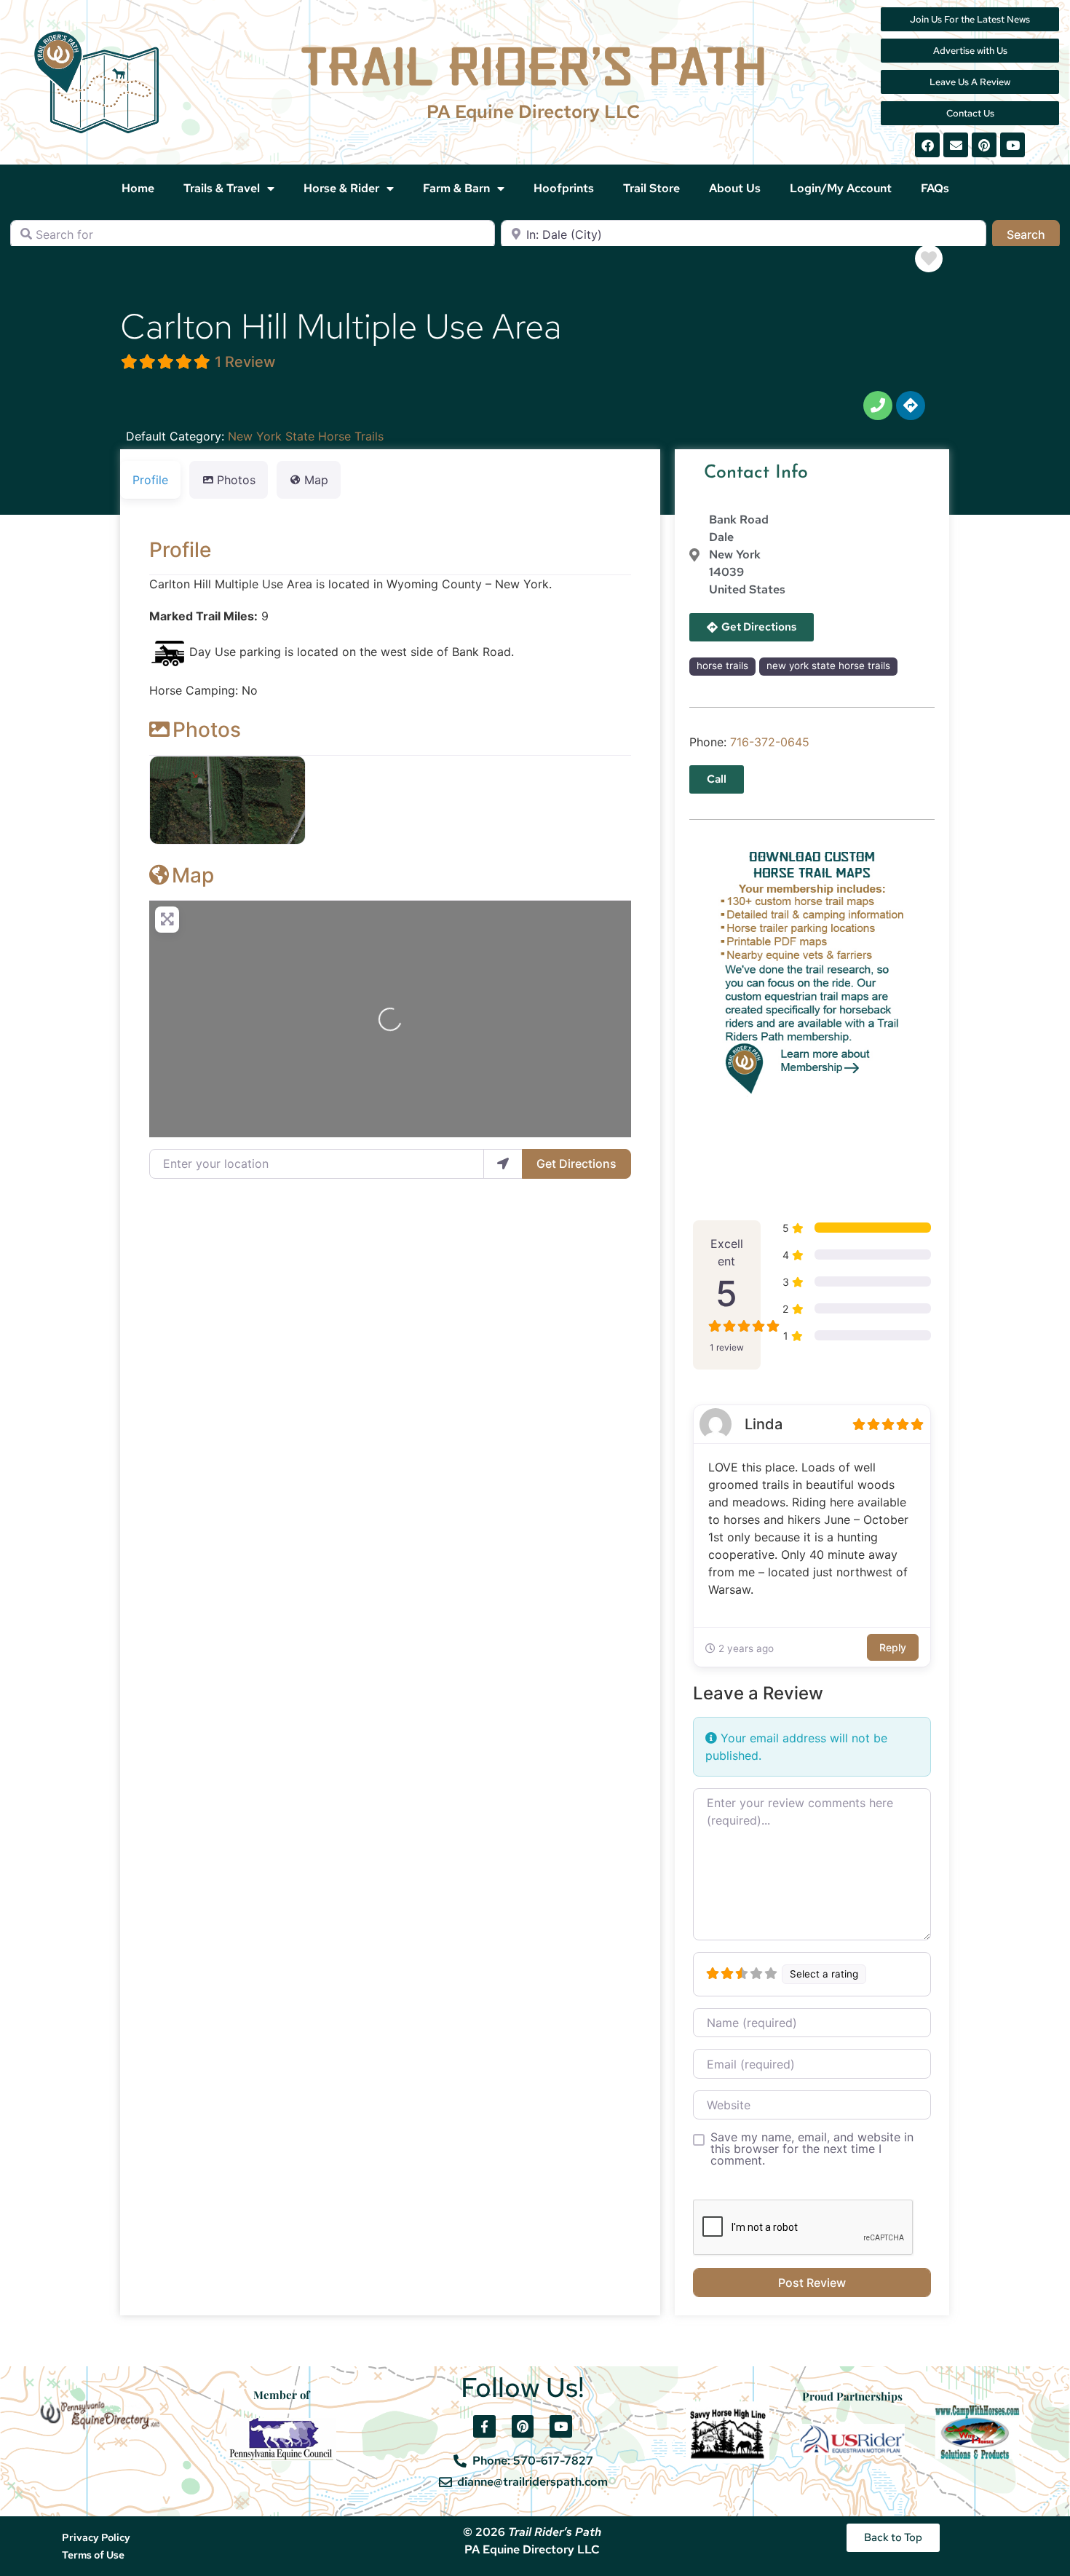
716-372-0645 (770, 742)
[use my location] (503, 1163)
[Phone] (878, 406)
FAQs (935, 188)
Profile (180, 550)
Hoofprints (564, 188)
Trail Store (651, 188)
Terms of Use (93, 2555)
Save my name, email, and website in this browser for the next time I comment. (812, 2149)
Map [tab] (316, 480)
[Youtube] (1012, 145)
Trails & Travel (222, 188)
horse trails (722, 665)
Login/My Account (841, 188)
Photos (207, 730)
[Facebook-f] (484, 2426)
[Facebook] (927, 145)
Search (1033, 234)
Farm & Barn (456, 188)
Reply (893, 1647)
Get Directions (576, 1163)
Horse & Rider (341, 188)
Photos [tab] (236, 480)
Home (138, 188)
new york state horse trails (828, 665)
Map (193, 875)
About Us (735, 188)
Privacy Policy (96, 2537)
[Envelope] (956, 145)
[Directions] (911, 406)
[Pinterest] (984, 145)
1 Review (245, 362)
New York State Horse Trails (306, 436)
